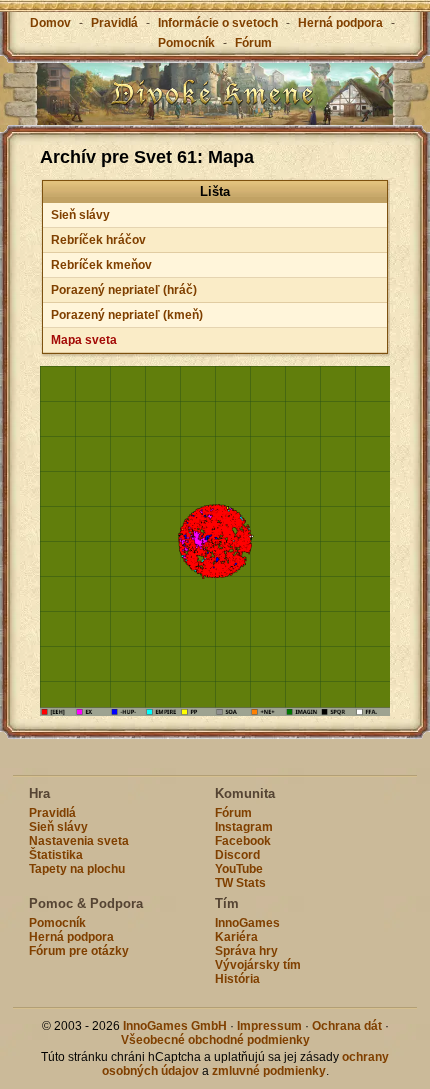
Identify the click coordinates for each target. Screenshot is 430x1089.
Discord (237, 855)
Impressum (269, 1026)
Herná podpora (340, 23)
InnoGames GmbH (175, 1026)
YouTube (239, 869)
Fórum (253, 43)
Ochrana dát (347, 1026)
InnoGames (247, 923)
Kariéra (236, 937)
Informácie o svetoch (218, 23)
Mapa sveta (84, 340)
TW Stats (240, 883)
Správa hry (246, 951)
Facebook (243, 841)
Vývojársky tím (258, 965)
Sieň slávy (80, 215)
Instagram (244, 827)
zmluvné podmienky (269, 1071)
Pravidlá (114, 23)
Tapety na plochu (77, 869)
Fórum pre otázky (79, 951)
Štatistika (56, 855)
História (237, 979)
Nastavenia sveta (79, 841)
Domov (50, 23)
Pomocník (186, 43)
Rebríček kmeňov (101, 265)
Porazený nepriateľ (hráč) (124, 290)
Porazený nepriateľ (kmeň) (127, 315)
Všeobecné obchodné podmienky (215, 1040)
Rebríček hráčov (98, 240)
